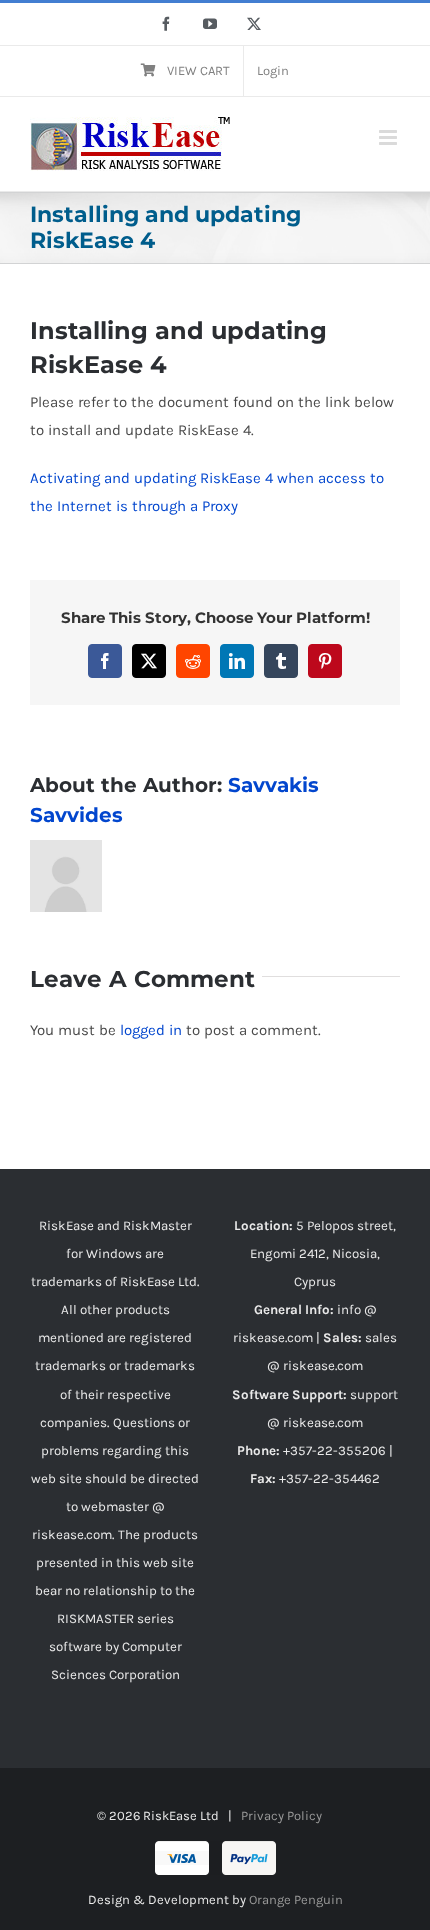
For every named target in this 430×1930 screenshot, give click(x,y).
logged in (151, 1030)
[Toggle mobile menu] (389, 137)
